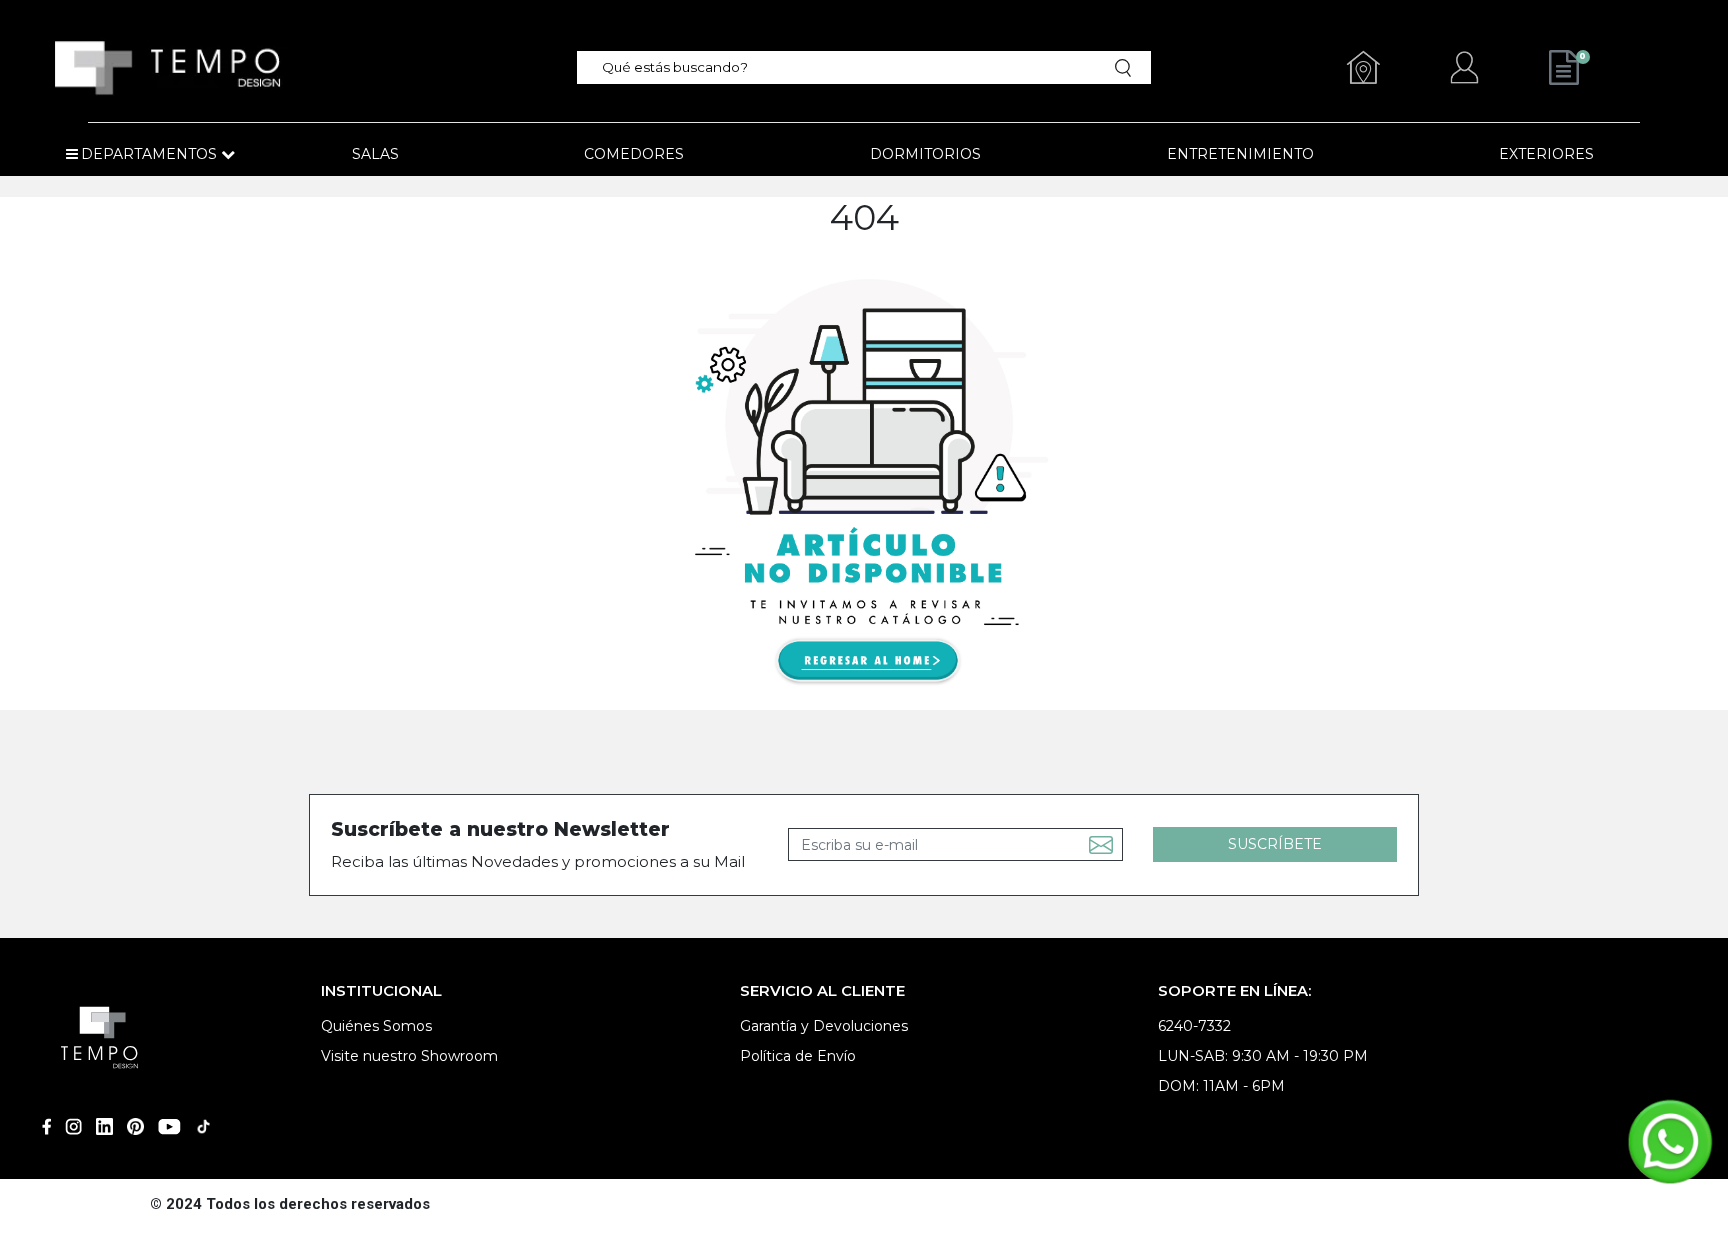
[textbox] (850, 67)
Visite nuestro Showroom (409, 1056)
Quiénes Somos (376, 1026)
